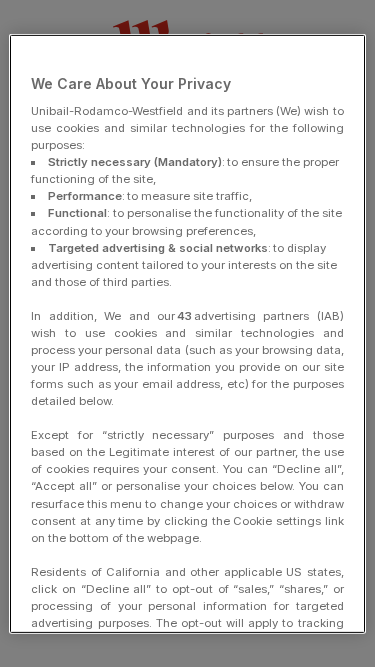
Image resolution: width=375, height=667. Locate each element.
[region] (187, 333)
